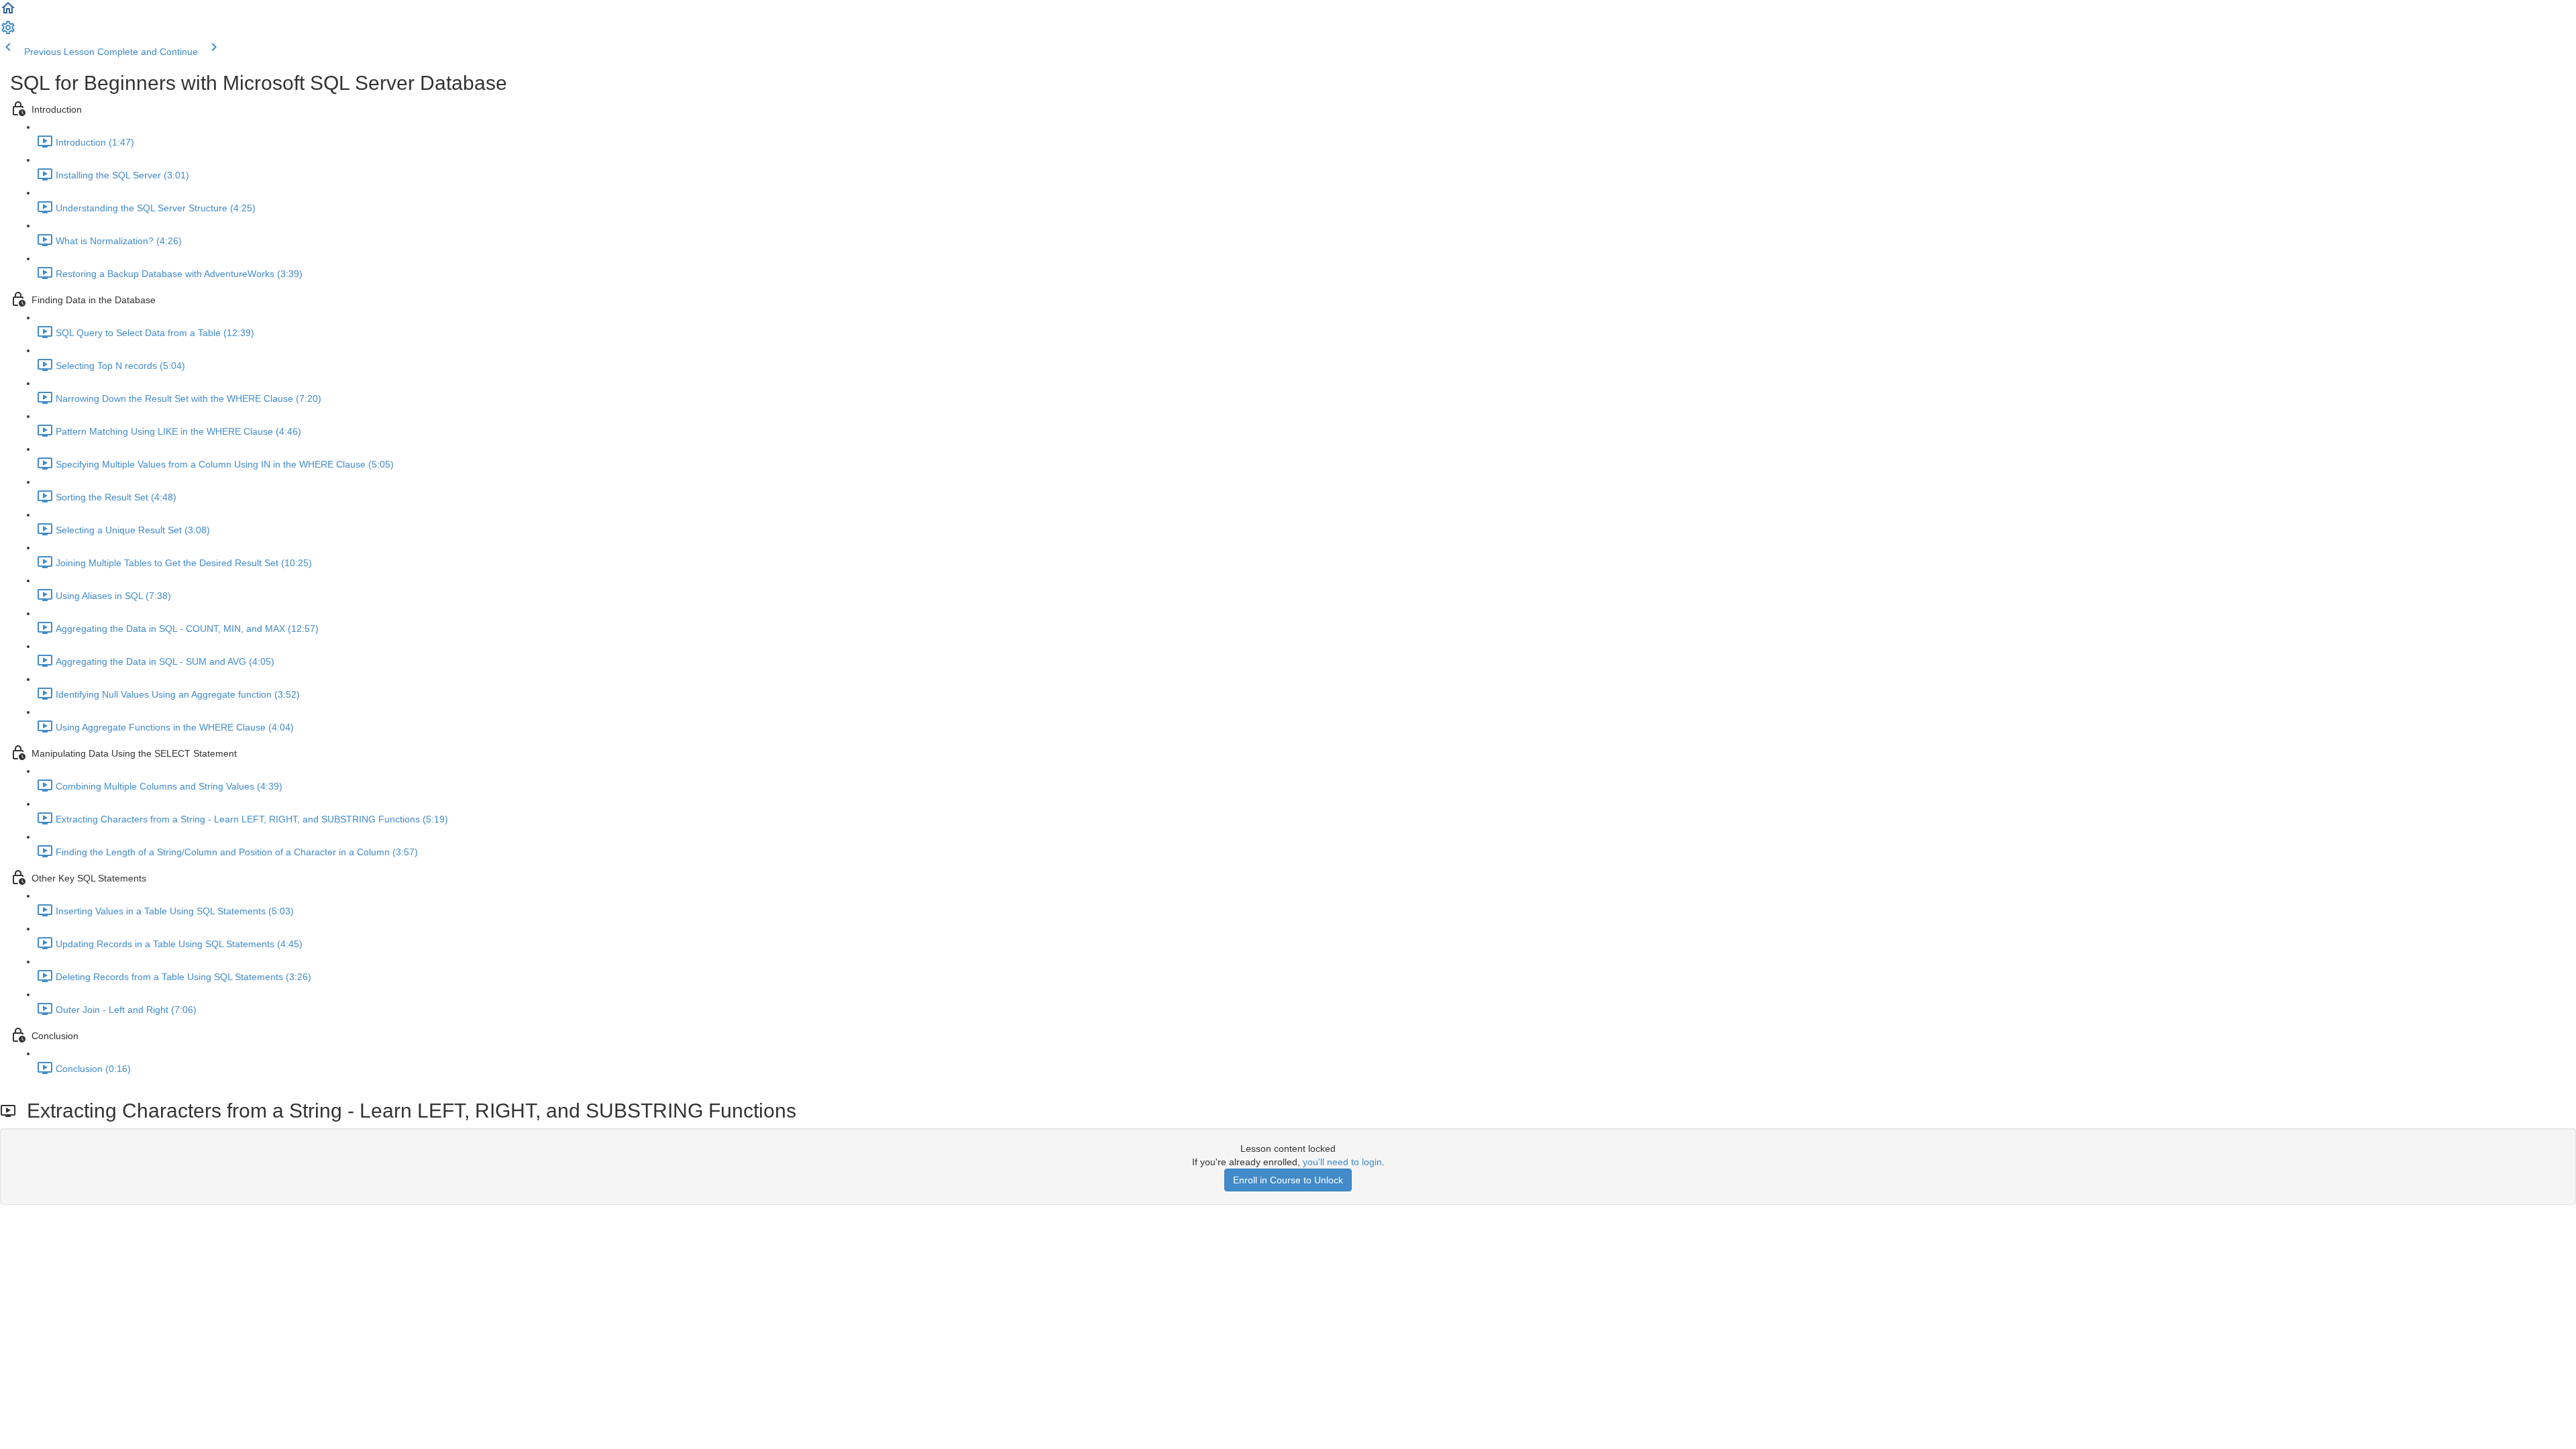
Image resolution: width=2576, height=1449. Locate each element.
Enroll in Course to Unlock (1288, 1180)
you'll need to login (1342, 1162)
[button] (8, 13)
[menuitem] (8, 32)
